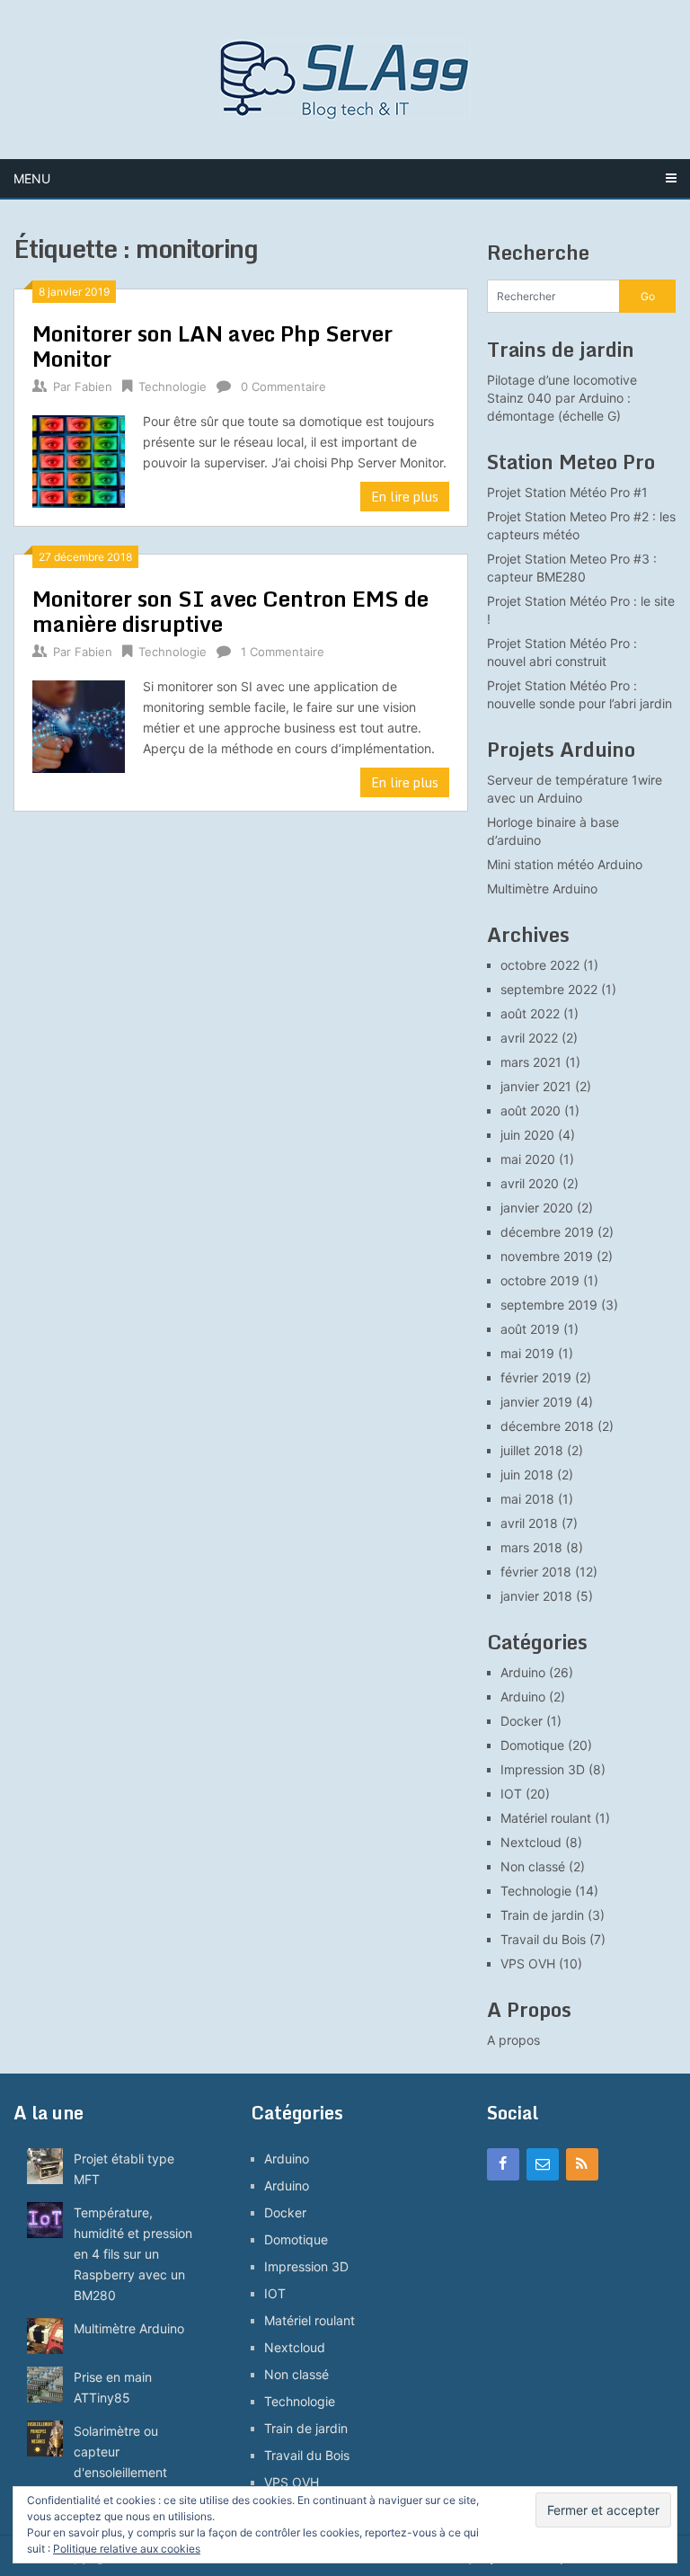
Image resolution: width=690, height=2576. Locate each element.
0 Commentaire (283, 386)
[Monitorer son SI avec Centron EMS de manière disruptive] (79, 724)
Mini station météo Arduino (565, 864)
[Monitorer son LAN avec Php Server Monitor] (79, 459)
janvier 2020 (537, 1208)
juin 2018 (527, 1475)
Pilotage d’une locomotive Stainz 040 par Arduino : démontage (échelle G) (562, 398)
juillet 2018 (532, 1450)
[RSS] (582, 2164)
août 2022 (530, 1013)
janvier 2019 (536, 1402)
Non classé (533, 1866)
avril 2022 (529, 1038)
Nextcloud (531, 1842)
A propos (513, 2040)
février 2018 (536, 1572)
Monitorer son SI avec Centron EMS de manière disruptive (230, 611)
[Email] (543, 2164)
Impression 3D (543, 1769)
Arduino (523, 1672)
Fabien (93, 386)
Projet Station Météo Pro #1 (567, 492)
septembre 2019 (549, 1305)
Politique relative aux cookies (127, 2549)
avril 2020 (530, 1183)
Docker (522, 1721)
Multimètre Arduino (542, 888)
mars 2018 (531, 1547)
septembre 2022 (549, 989)
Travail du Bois (543, 1939)
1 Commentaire (283, 652)
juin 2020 (527, 1135)
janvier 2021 (536, 1086)
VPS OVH (528, 1963)
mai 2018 (527, 1499)
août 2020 (531, 1110)
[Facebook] (503, 2164)
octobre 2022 (540, 965)
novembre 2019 (547, 1256)
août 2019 (530, 1329)
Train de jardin (542, 1915)
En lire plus (405, 497)
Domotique (532, 1745)
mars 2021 (531, 1062)
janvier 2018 (536, 1596)
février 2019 (536, 1377)
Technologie (172, 386)
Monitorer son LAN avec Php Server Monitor (212, 346)
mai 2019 (527, 1353)
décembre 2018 (547, 1426)
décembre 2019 (547, 1232)
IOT (511, 1794)
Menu (32, 178)
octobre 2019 (540, 1280)
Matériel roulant (546, 1818)
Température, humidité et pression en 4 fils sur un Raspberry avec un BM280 (133, 2254)
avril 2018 (529, 1523)
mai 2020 (528, 1159)
